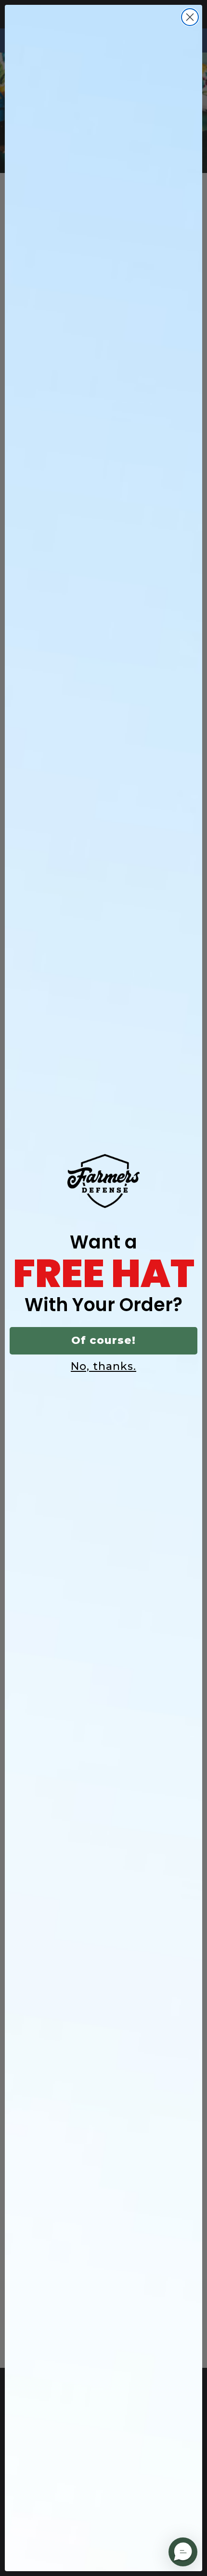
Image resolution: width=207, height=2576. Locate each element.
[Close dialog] (190, 17)
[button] (183, 2552)
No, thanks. (103, 1366)
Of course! (103, 1340)
